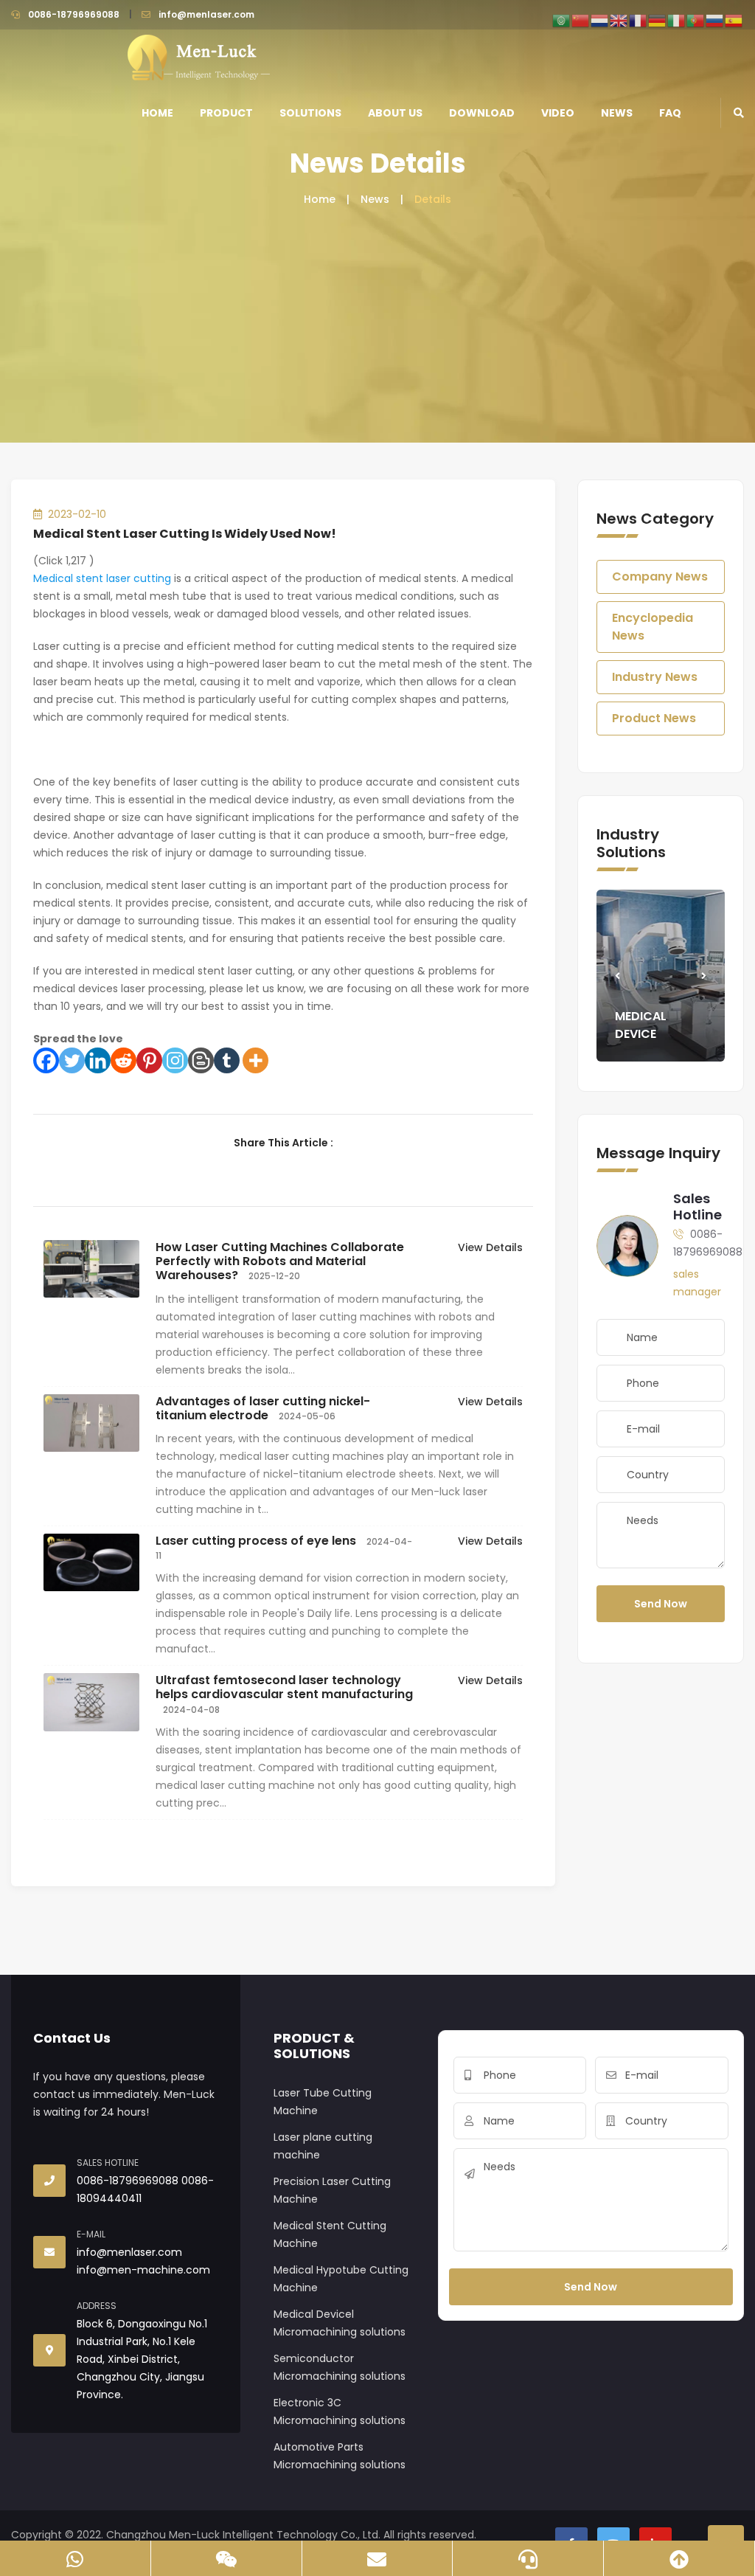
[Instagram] (175, 1060)
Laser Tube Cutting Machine (323, 2102)
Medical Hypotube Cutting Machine (341, 2279)
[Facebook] (46, 1060)
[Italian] (677, 20)
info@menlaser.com (206, 14)
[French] (639, 20)
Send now (661, 1604)
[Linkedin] (98, 1060)
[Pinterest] (149, 1060)
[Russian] (715, 20)
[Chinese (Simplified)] (581, 20)
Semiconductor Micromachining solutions (340, 2367)
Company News (660, 577)
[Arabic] (562, 20)
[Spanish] (734, 20)
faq (670, 113)
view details (490, 1247)
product (226, 113)
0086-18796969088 (74, 14)
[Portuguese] (696, 20)
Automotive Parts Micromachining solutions (340, 2456)
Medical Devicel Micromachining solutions (340, 2323)
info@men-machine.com (143, 2270)
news (617, 113)
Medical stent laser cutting (102, 578)
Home (157, 113)
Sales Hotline (697, 1206)
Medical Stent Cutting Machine (330, 2234)
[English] (619, 20)
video (558, 113)
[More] (255, 1060)
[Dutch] (600, 20)
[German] (658, 20)
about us (395, 113)
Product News (654, 718)
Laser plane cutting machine (323, 2146)
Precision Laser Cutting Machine (332, 2190)
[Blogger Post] (201, 1060)
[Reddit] (123, 1060)
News (375, 199)
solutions (310, 113)
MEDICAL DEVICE (641, 1025)
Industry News (655, 677)
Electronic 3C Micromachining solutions (340, 2411)
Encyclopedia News (653, 627)
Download (482, 113)
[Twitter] (72, 1060)
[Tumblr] (227, 1060)
